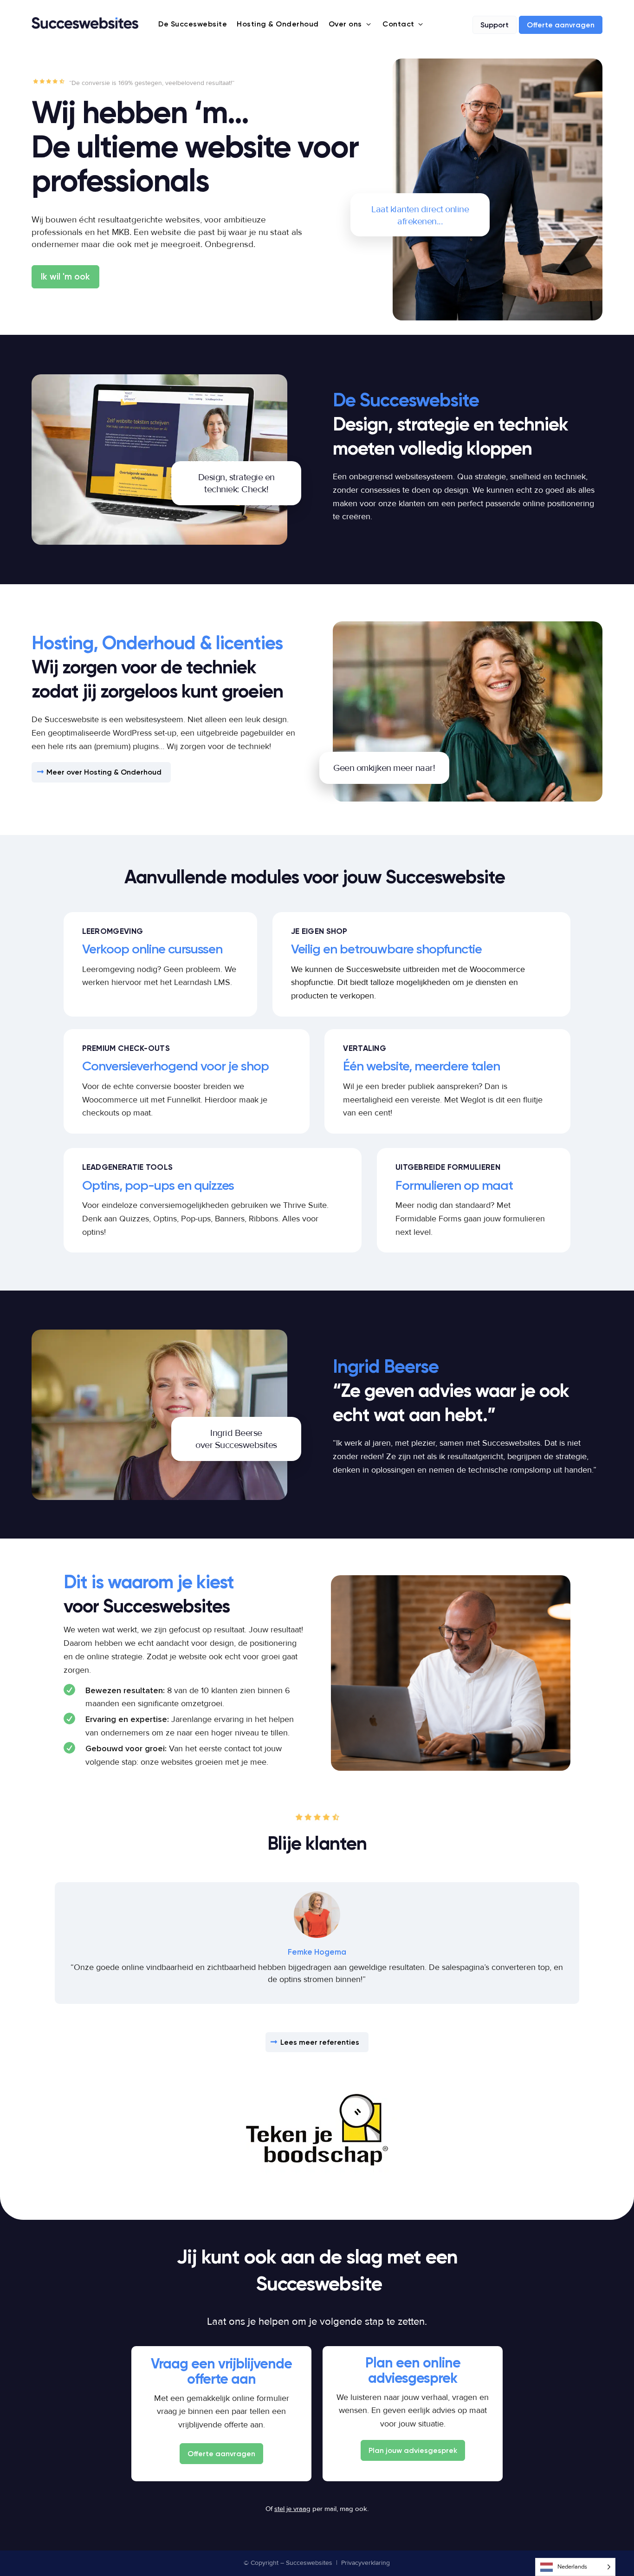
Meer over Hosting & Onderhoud (104, 772)
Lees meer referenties (320, 2042)
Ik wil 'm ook (65, 277)
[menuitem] (186, 24)
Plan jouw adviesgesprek (413, 2450)
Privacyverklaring (366, 2563)
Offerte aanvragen (221, 2454)
